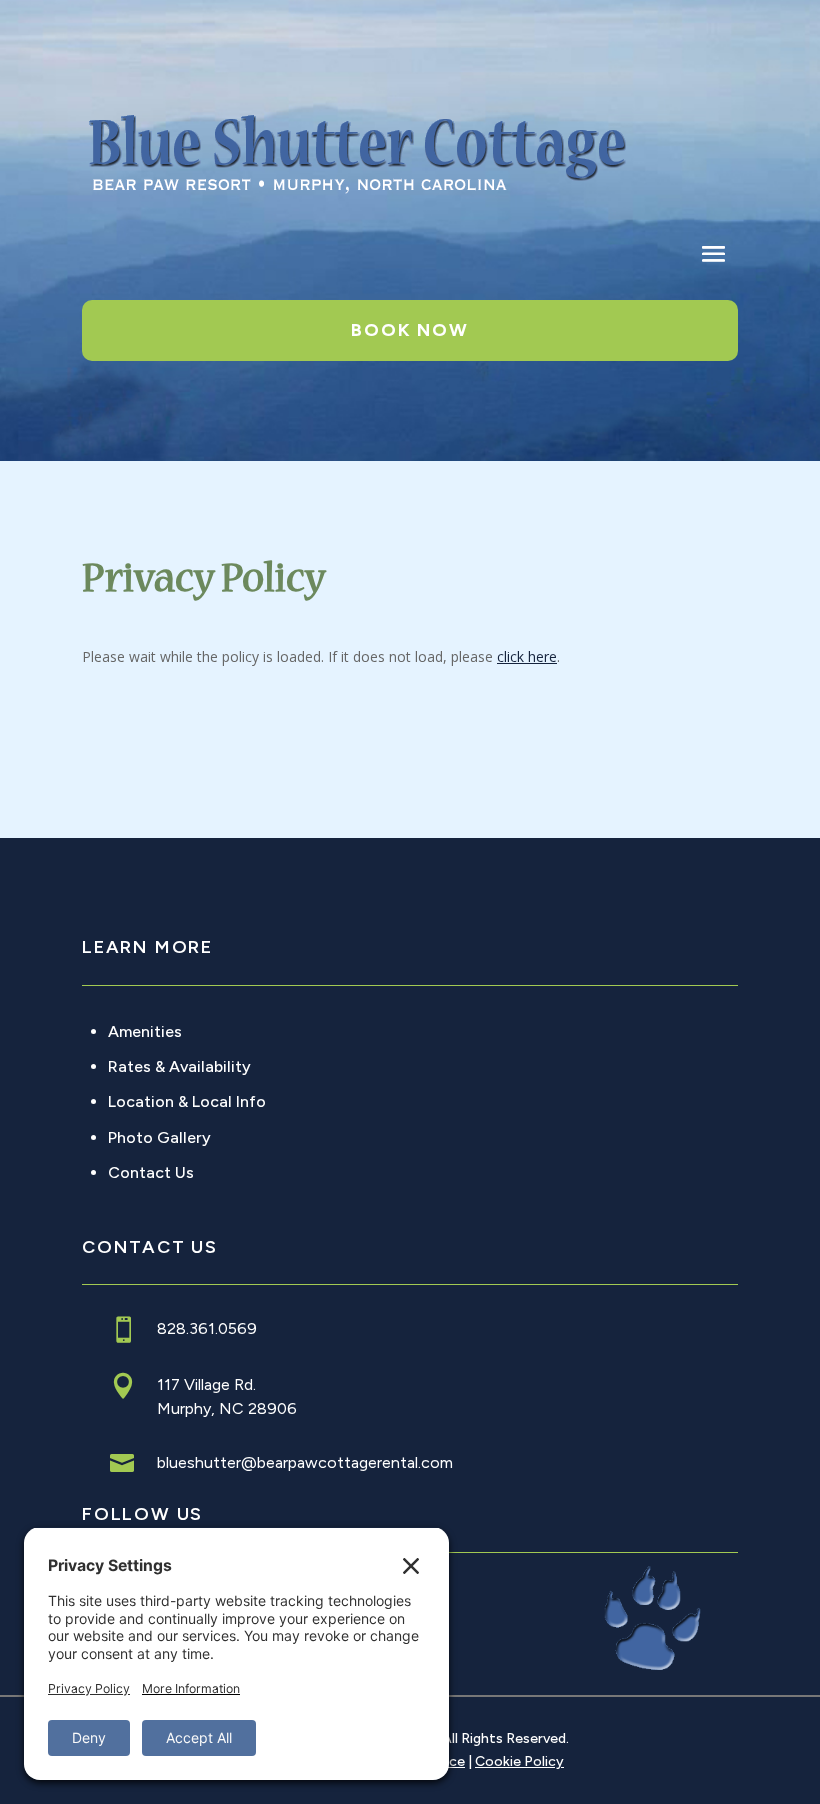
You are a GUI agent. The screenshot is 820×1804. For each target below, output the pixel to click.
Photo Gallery (159, 1137)
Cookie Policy (519, 1761)
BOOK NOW (409, 330)
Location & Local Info (187, 1101)
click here (527, 656)
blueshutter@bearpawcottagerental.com (305, 1462)
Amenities (145, 1031)
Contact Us (151, 1172)
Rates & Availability (179, 1066)
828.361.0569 (207, 1328)
